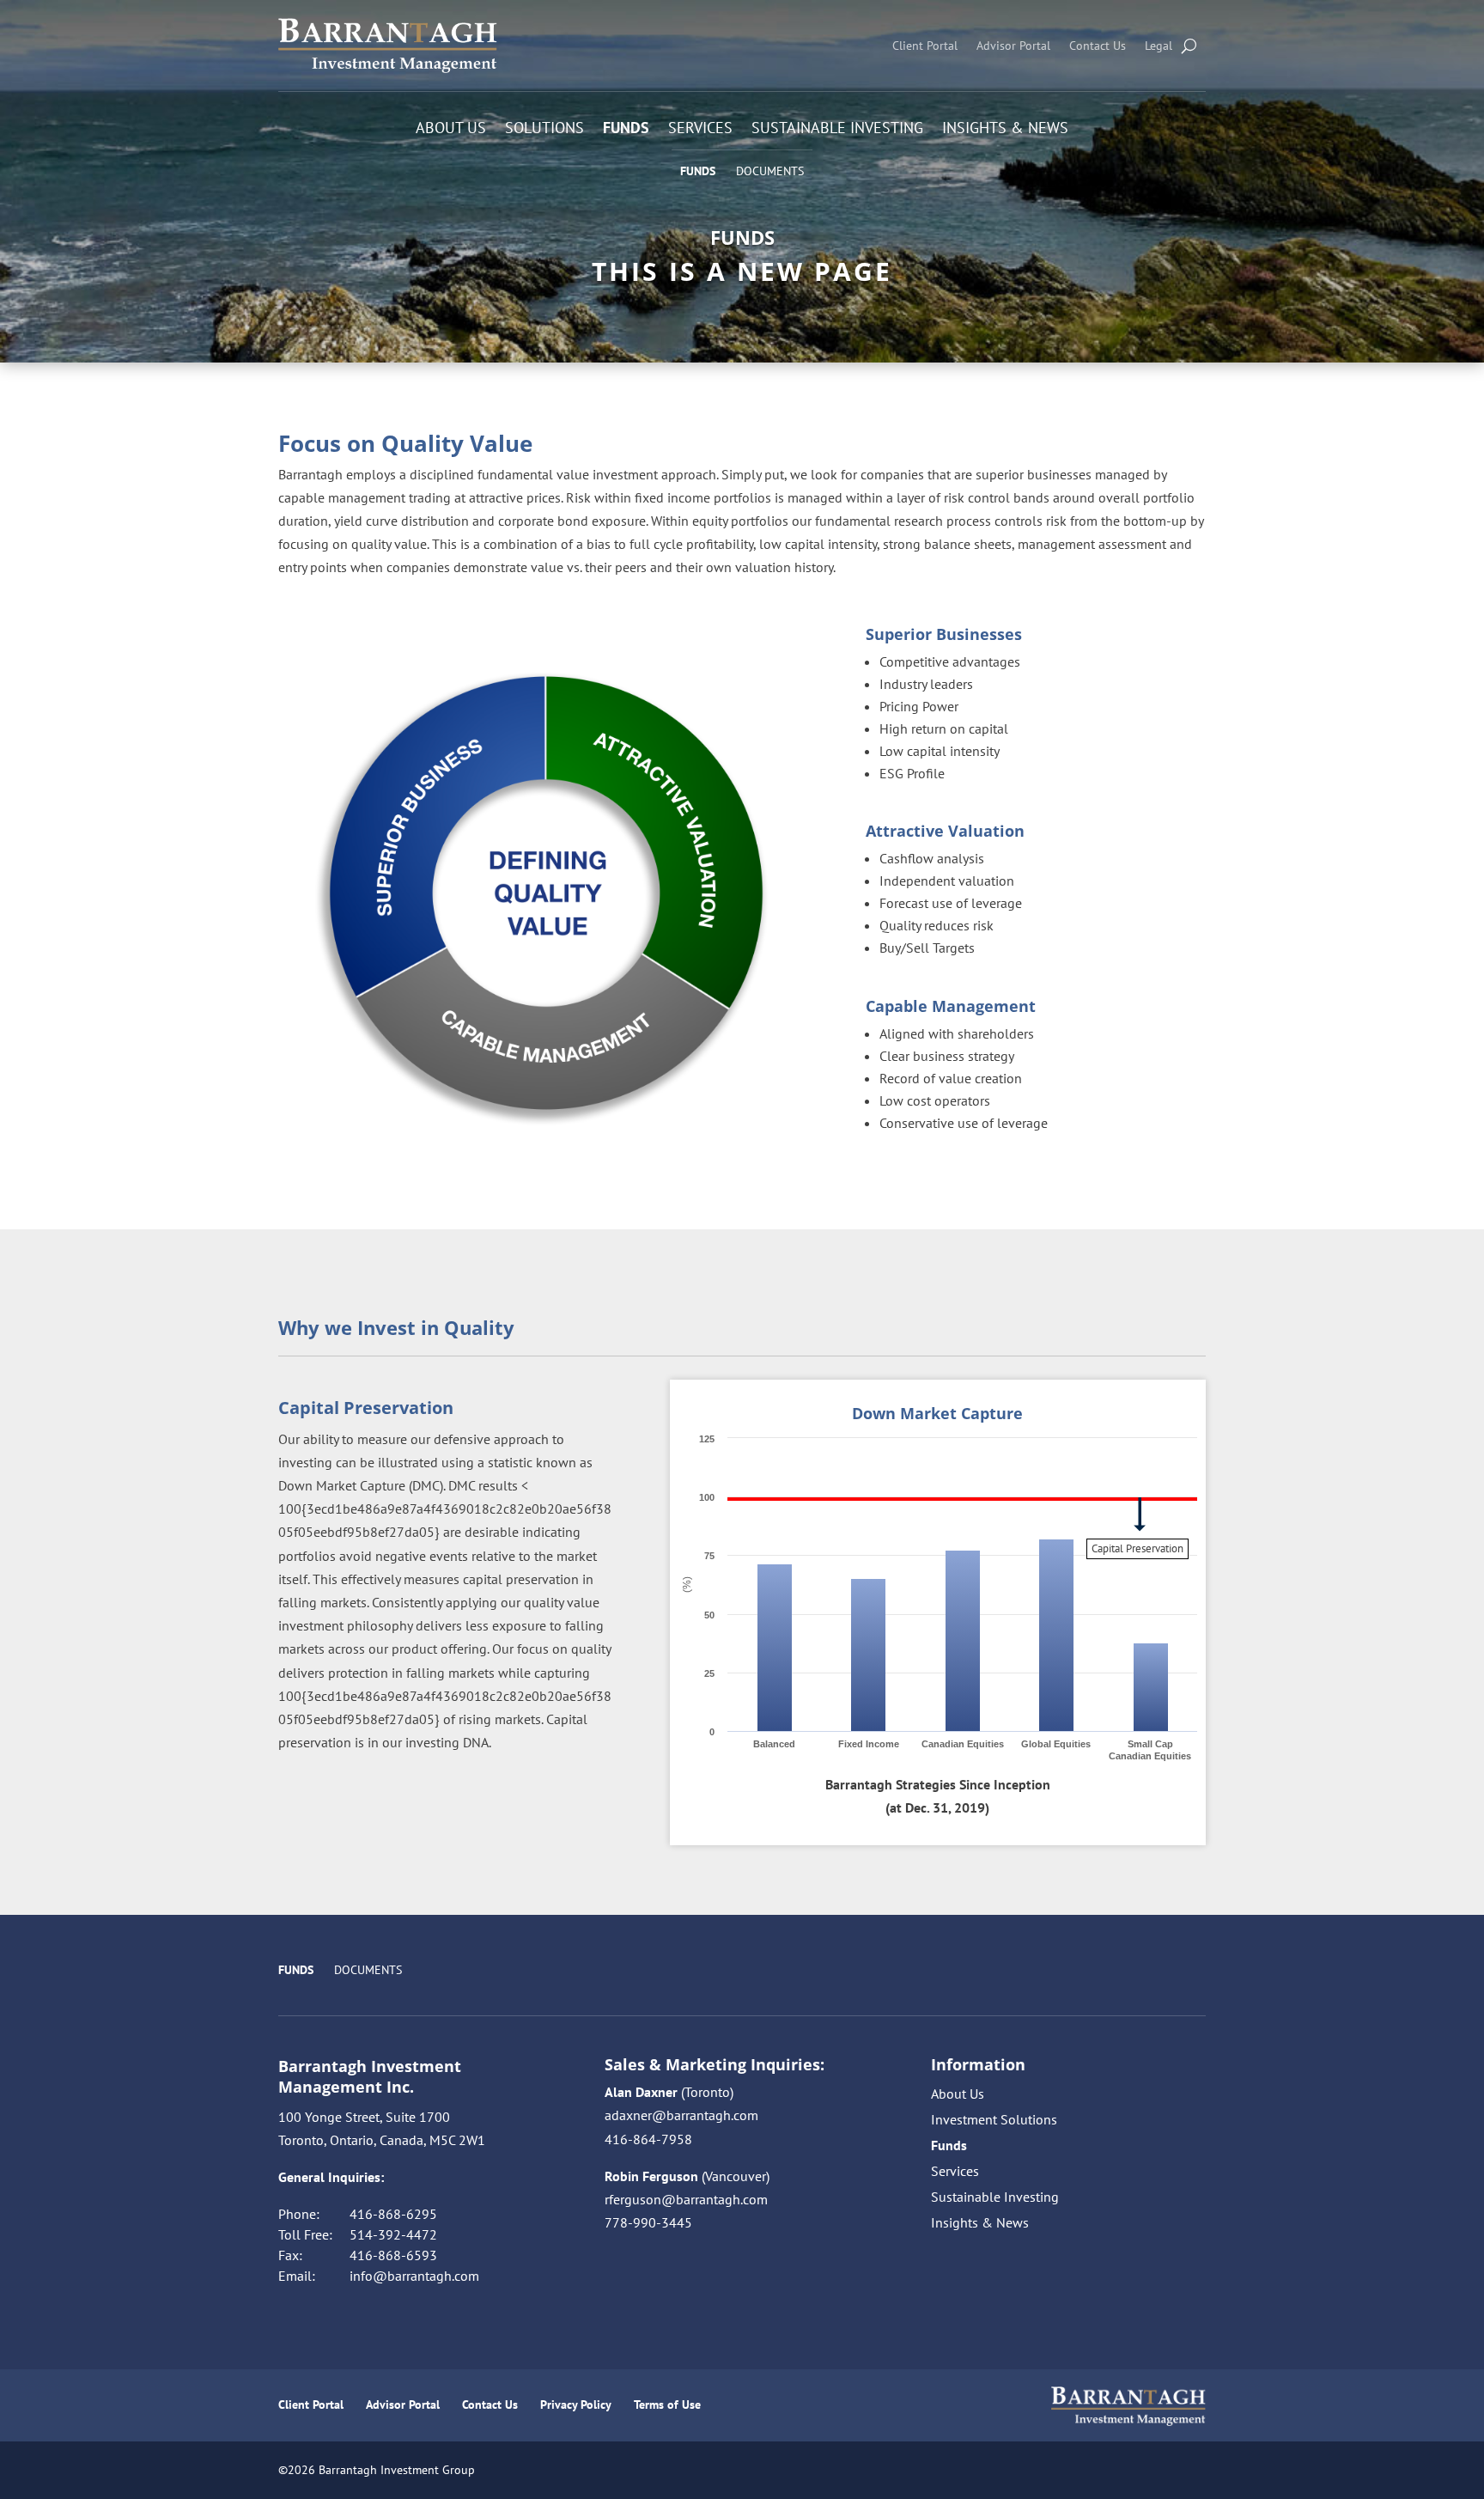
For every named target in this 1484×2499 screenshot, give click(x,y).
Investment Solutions (994, 2121)
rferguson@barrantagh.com (686, 2199)
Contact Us (1098, 46)
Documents (770, 171)
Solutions (544, 130)
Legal (1159, 46)
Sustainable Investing (837, 130)
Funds (626, 130)
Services (700, 130)
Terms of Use (667, 2405)
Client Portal (925, 46)
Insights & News (1005, 130)
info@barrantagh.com (414, 2276)
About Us (451, 130)
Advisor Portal (1013, 46)
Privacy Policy (576, 2405)
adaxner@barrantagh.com (681, 2115)
